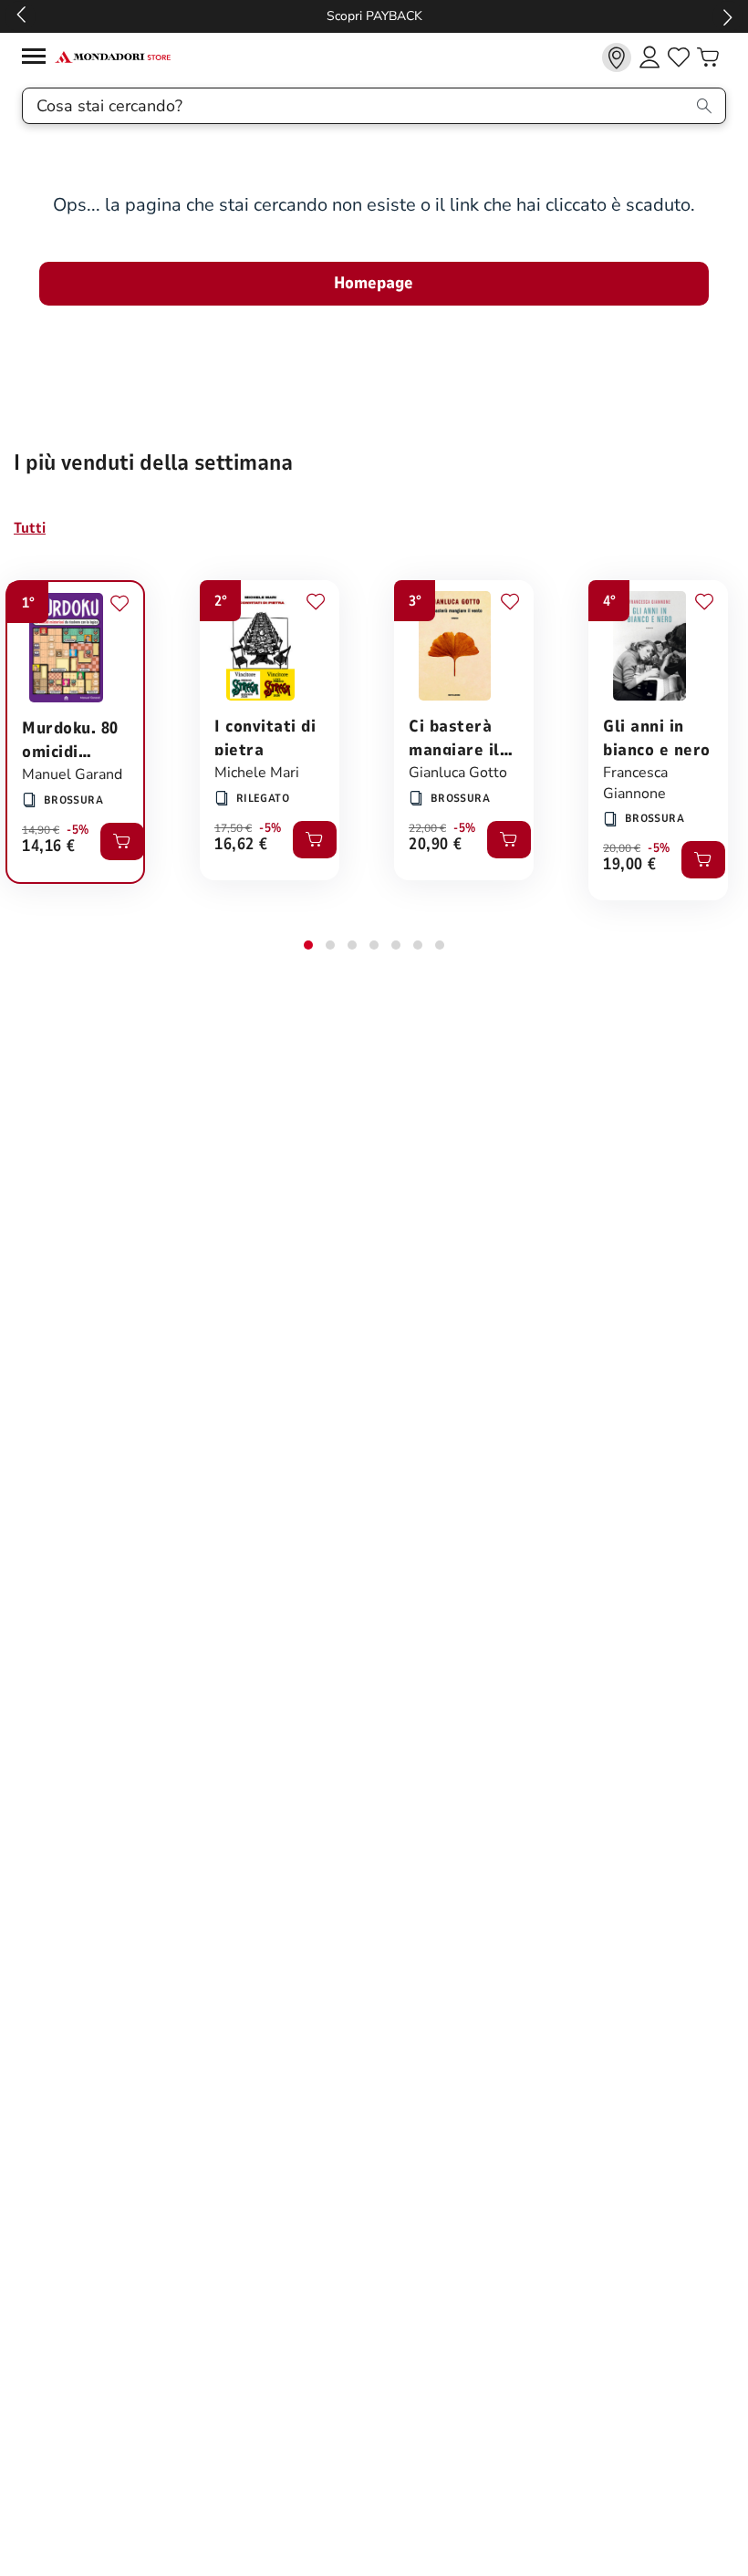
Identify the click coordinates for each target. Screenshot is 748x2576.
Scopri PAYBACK (374, 16)
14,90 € (41, 830)
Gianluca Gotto (458, 773)
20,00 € (622, 848)
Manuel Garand (72, 774)
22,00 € (427, 828)
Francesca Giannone (635, 783)
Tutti (30, 528)
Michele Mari (257, 773)
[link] (617, 57)
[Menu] (38, 59)
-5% (78, 830)
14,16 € (49, 847)
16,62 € (241, 845)
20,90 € (436, 845)
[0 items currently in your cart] (708, 57)
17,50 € (233, 828)
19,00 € (630, 865)
